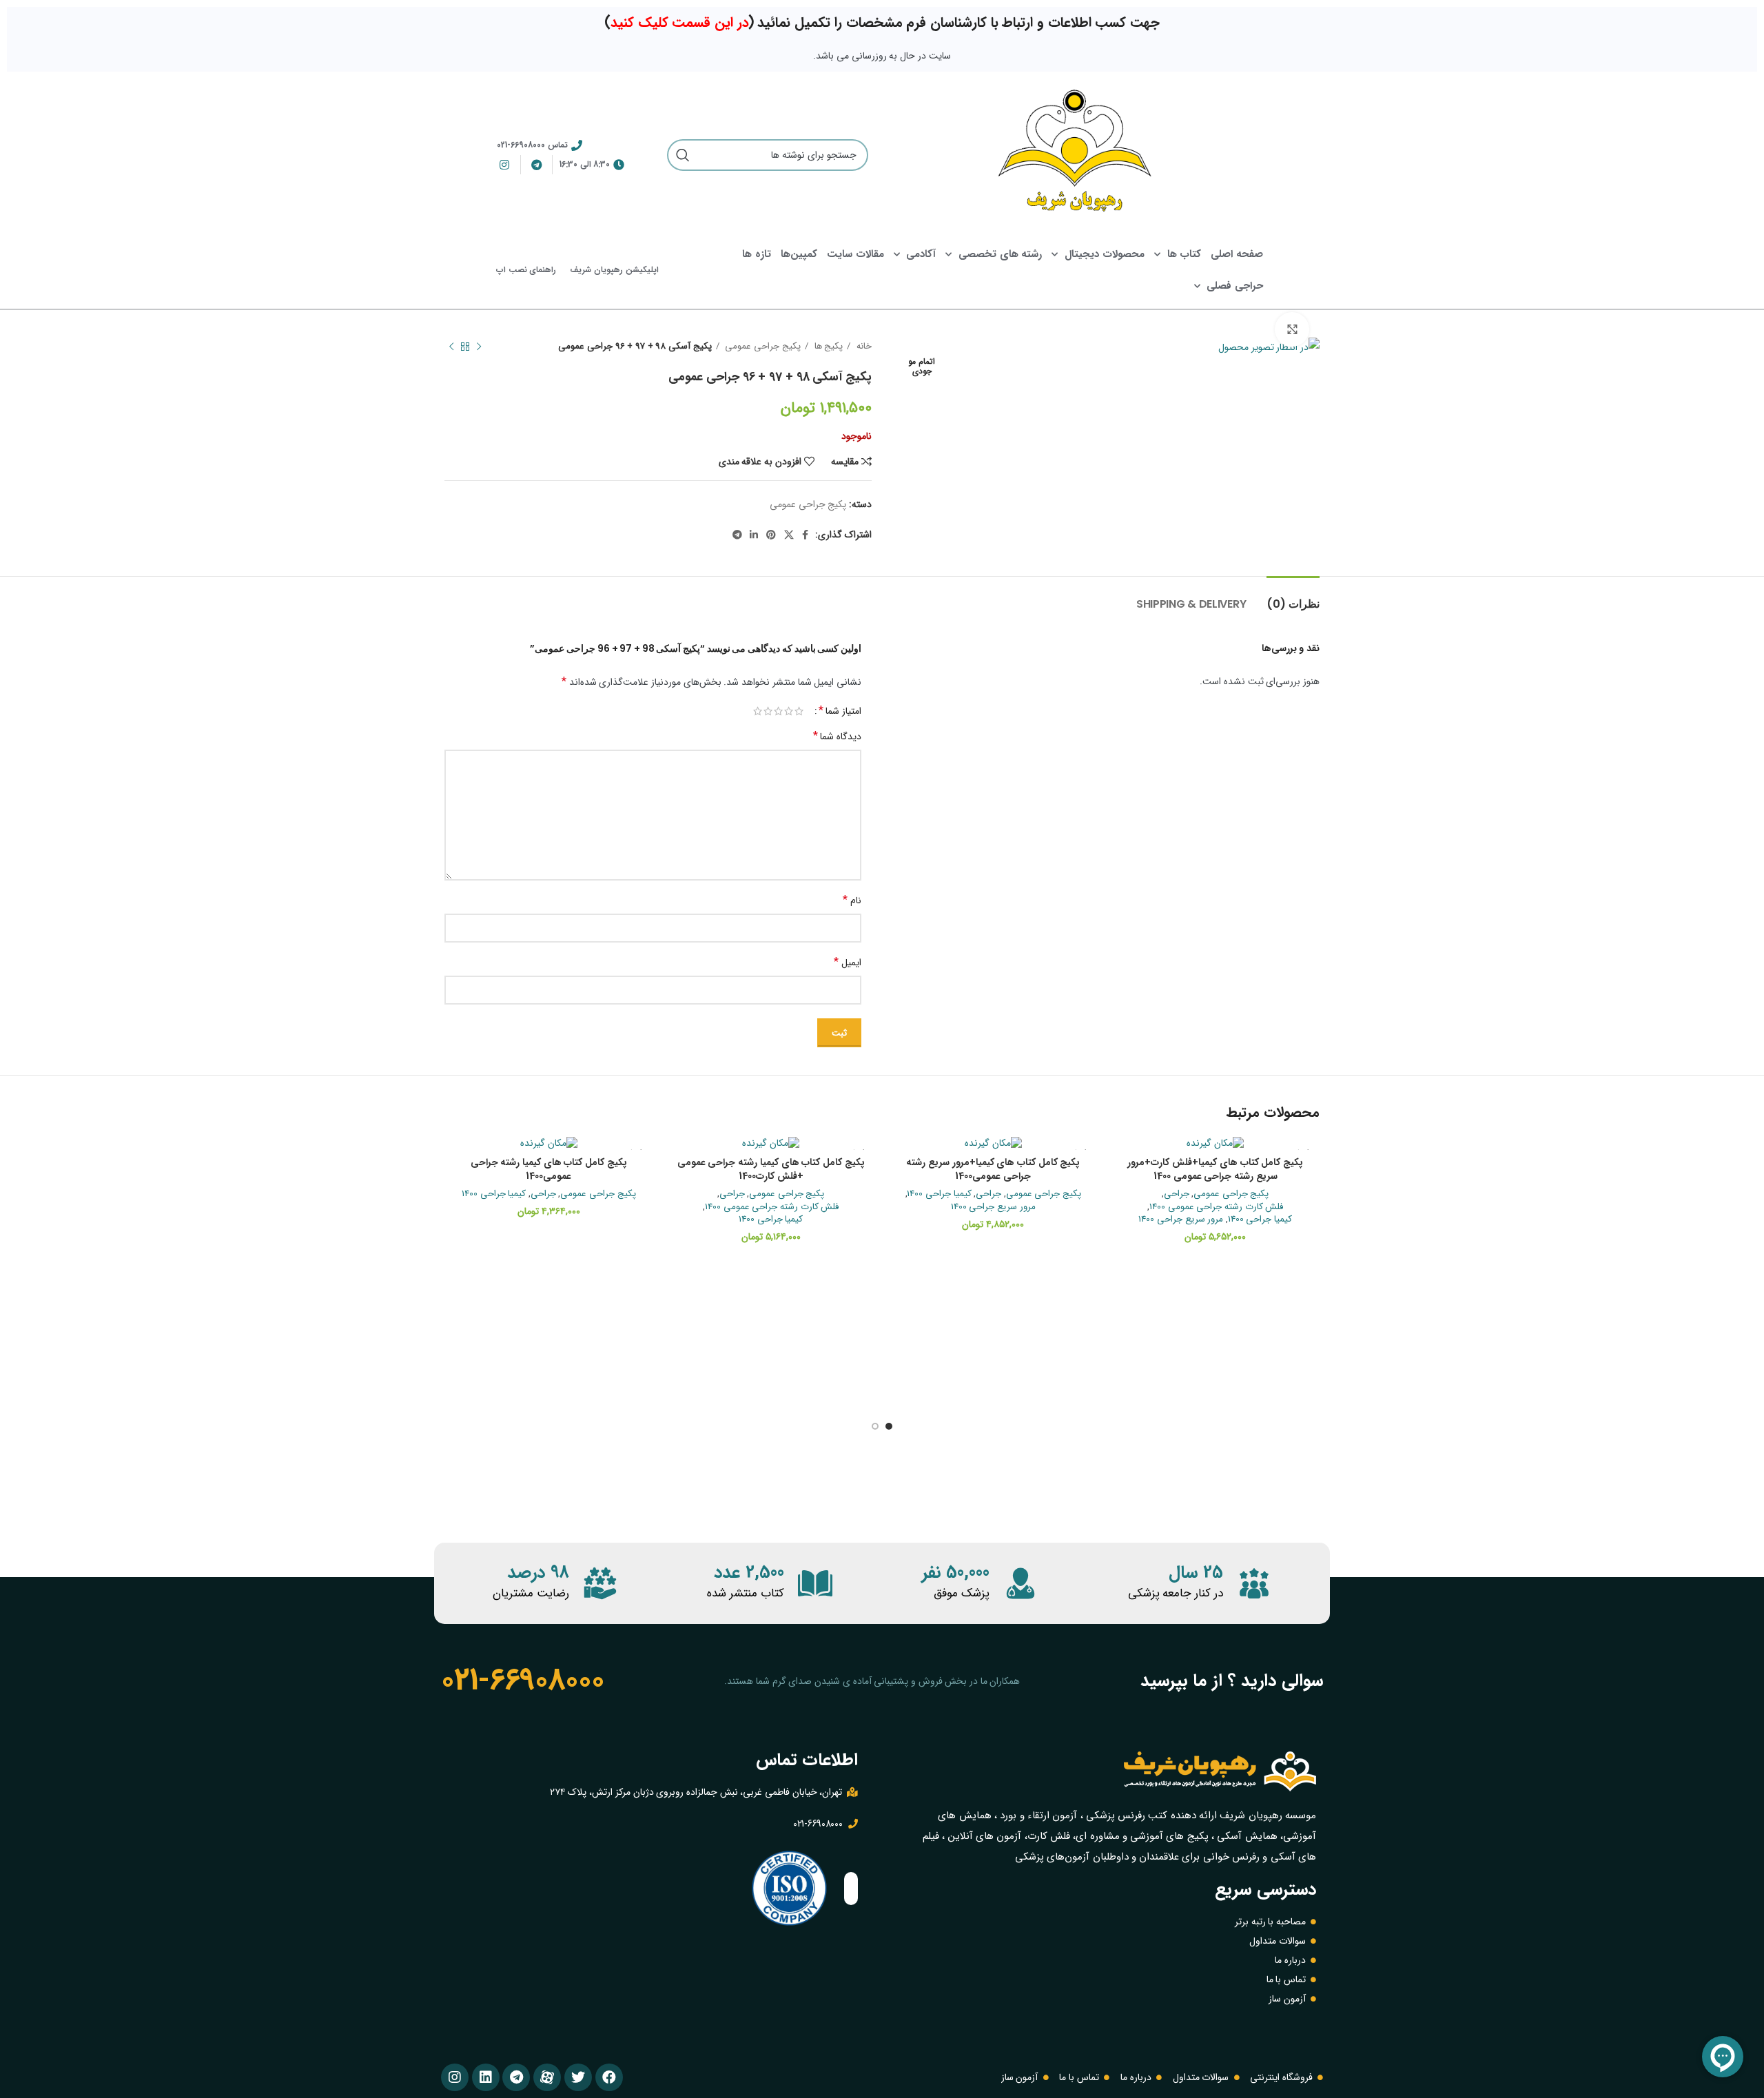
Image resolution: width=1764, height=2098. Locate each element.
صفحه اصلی (1237, 254)
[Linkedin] (486, 2077)
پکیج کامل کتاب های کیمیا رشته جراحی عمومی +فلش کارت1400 (771, 1169)
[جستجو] (683, 155)
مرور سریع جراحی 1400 (1181, 1220)
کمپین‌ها (799, 254)
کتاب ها (1184, 254)
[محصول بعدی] (451, 347)
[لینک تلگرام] (737, 535)
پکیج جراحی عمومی (762, 346)
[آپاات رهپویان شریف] (547, 2077)
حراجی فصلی (1235, 286)
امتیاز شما (840, 711)
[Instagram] (455, 2077)
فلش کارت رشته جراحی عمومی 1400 (1217, 1207)
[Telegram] (516, 2077)
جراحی (1177, 1194)
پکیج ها (827, 346)
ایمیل (848, 962)
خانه (863, 346)
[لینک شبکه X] (789, 535)
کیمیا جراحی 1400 (1260, 1220)
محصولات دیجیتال (1105, 254)
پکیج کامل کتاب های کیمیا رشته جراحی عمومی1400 (549, 1169)
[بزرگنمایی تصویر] (1292, 329)
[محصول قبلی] (479, 347)
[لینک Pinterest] (771, 535)
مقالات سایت (855, 254)
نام (852, 900)
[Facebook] (609, 2077)
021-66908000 (522, 1680)
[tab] (1293, 597)
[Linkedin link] (754, 535)
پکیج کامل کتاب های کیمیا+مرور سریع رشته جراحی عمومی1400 (993, 1169)
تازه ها (757, 254)
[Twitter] (578, 2077)
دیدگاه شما (837, 736)
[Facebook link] (805, 535)
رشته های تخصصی (1000, 254)
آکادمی (921, 254)
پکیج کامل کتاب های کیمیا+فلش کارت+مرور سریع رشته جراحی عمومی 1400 (1215, 1169)
